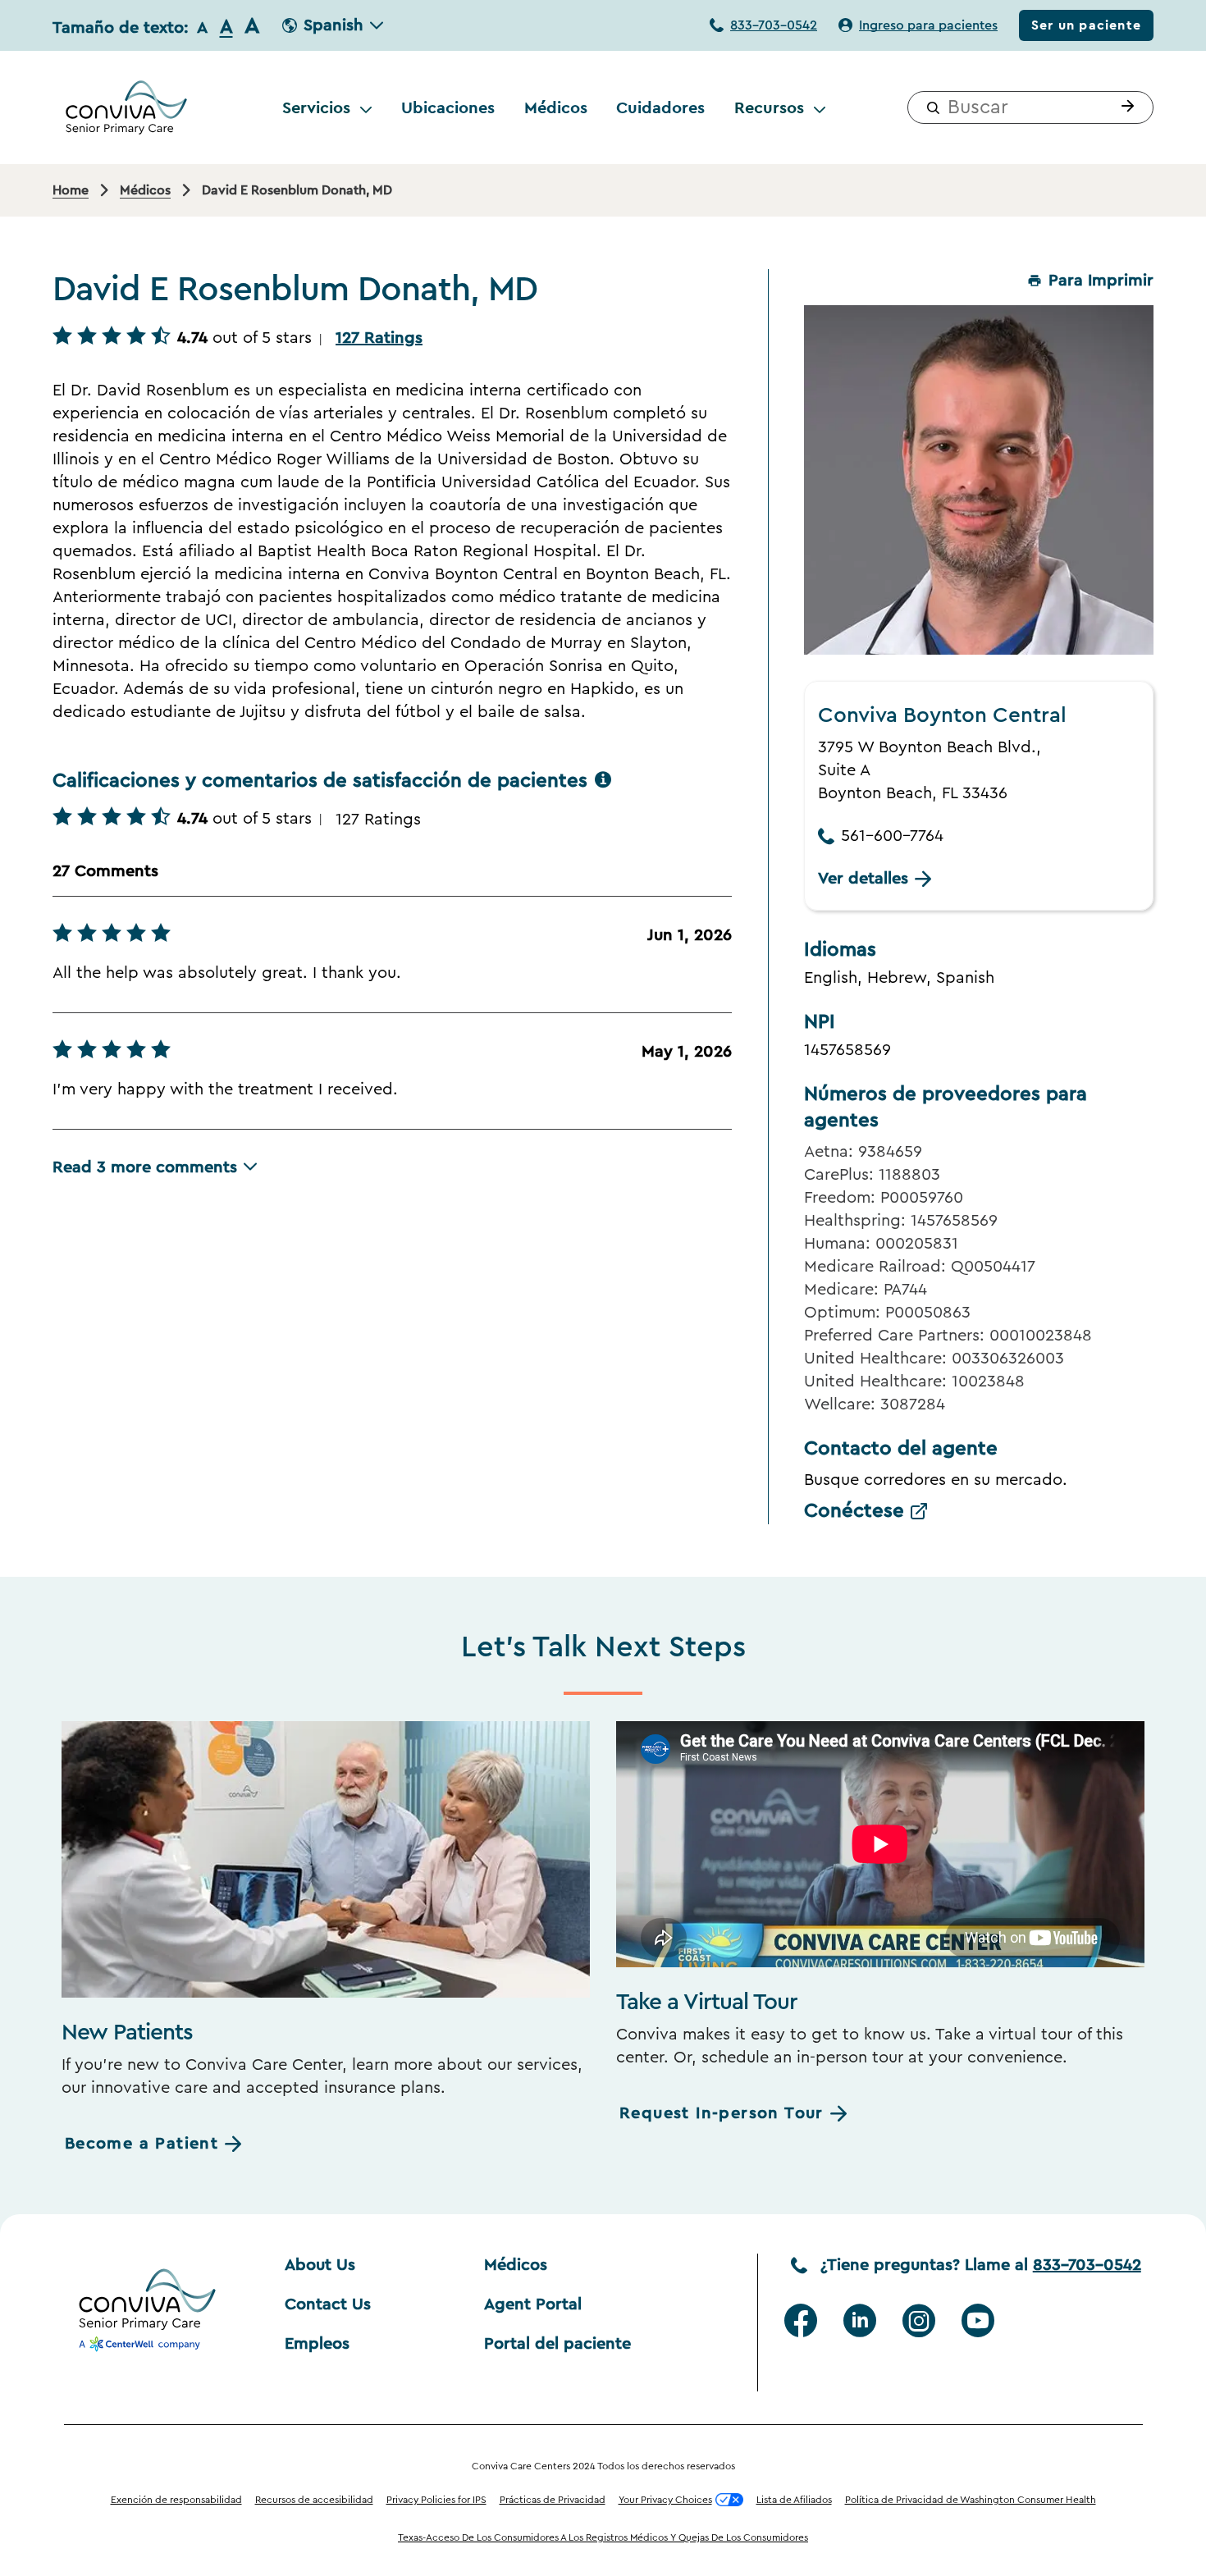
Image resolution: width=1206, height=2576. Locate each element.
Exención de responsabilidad (176, 2500)
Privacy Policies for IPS (436, 2500)
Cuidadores (660, 107)
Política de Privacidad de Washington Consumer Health (971, 2500)
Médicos (556, 107)
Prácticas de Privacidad (553, 2500)
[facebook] (801, 2321)
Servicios (316, 107)
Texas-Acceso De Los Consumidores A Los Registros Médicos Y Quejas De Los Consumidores (603, 2537)
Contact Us (328, 2304)
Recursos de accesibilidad (314, 2500)
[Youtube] (978, 2321)
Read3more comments (145, 1167)
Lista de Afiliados (794, 2500)
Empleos (317, 2344)
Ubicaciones (448, 107)
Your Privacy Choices (665, 2500)
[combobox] (1030, 107)
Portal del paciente (557, 2344)
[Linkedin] (860, 2321)
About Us (320, 2265)
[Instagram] (919, 2321)
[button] (1124, 107)
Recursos (769, 107)
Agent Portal (533, 2304)
